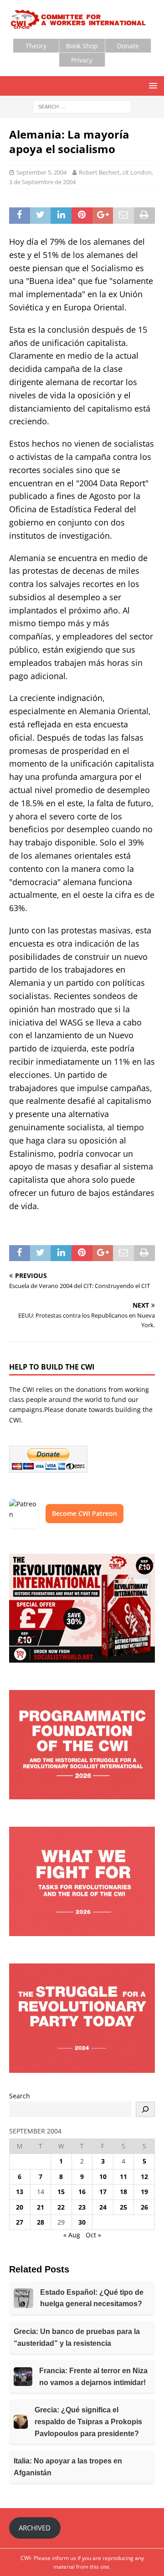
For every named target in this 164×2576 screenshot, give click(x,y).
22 (61, 2207)
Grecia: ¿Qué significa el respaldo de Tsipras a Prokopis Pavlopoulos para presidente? (88, 2421)
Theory (36, 46)
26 (144, 2207)
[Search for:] (82, 106)
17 (103, 2192)
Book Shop (82, 46)
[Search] (145, 2109)
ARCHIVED (35, 2528)
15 (61, 2192)
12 (144, 2177)
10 (103, 2177)
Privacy (82, 60)
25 (123, 2207)
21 (41, 2207)
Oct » (93, 2235)
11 (123, 2177)
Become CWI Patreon (85, 1513)
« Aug (72, 2235)
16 (82, 2192)
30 (82, 2222)
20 (20, 2207)
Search (20, 2096)
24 (103, 2207)
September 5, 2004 (41, 172)
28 (41, 2222)
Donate (128, 46)
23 (82, 2207)
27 (20, 2222)
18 (123, 2192)
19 (144, 2192)
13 (20, 2192)
